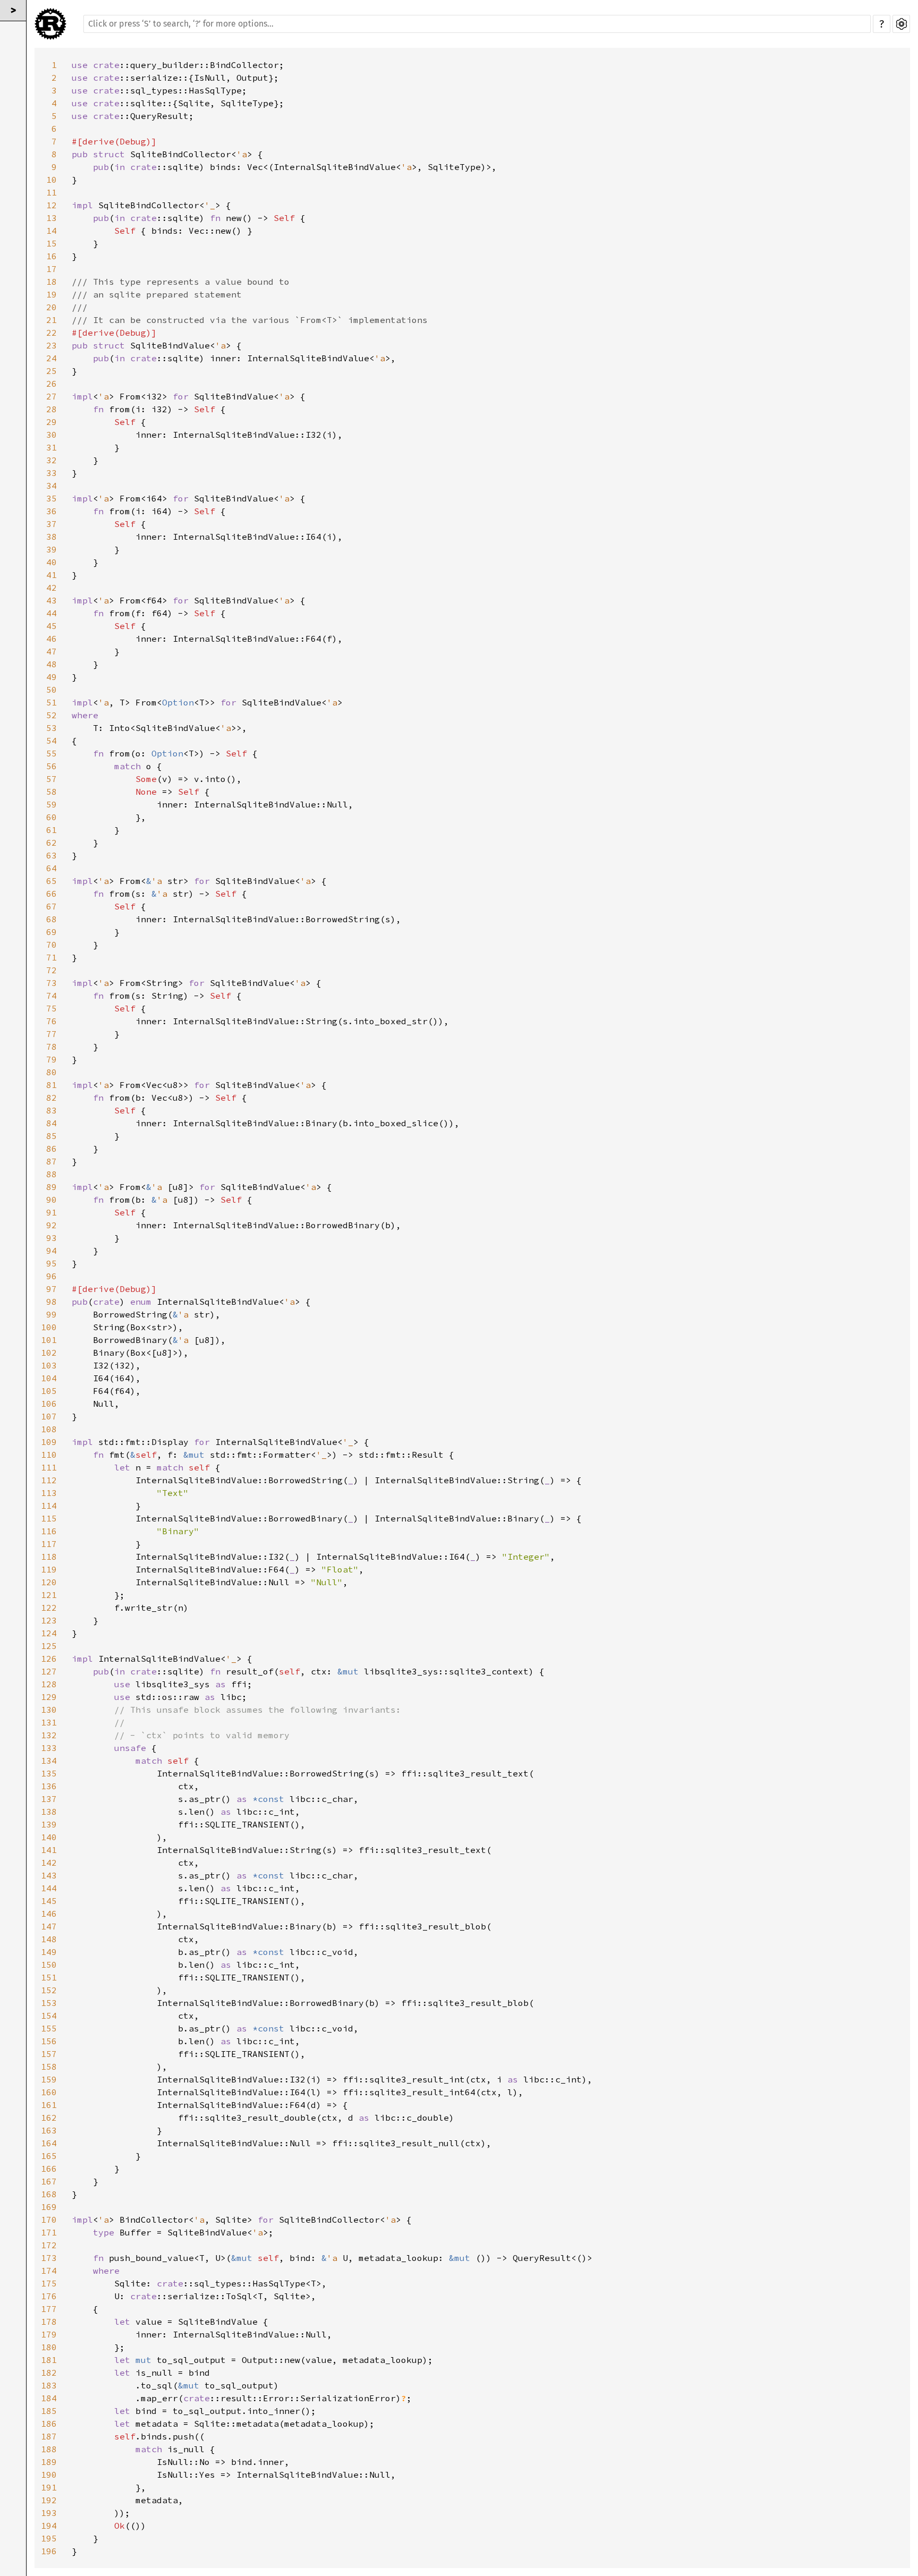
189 (49, 2462)
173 (49, 2258)
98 (52, 1302)
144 (49, 1888)
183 (49, 2385)
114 (49, 1506)
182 (49, 2373)
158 (49, 2067)
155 (49, 2028)
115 (49, 1518)
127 (49, 1671)
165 (49, 2156)
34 (52, 486)
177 (49, 2309)
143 (49, 1875)
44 (52, 613)
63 (52, 855)
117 (49, 1544)
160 (49, 2092)
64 (52, 868)
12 (52, 205)
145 (49, 1901)
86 (52, 1149)
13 (52, 218)
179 (49, 2334)
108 (49, 1429)
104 (49, 1378)
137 (49, 1799)
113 (49, 1493)
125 (49, 1646)
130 (49, 1710)
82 (52, 1098)
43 (52, 600)
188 (49, 2449)
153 (49, 2003)
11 (52, 192)
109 (49, 1442)
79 (52, 1059)
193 (49, 2513)
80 (52, 1072)
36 (52, 511)
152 (49, 1990)
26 (52, 384)
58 (52, 792)
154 (49, 2016)
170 (49, 2220)
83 (52, 1110)
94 (52, 1251)
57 (52, 779)
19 (52, 294)
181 (49, 2360)
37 (52, 524)
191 (49, 2487)
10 (52, 180)
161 (49, 2105)
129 (49, 1697)
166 (49, 2169)
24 (52, 358)
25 (52, 371)
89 (52, 1187)
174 (49, 2271)
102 (49, 1353)
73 (52, 983)
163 (49, 2130)
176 (49, 2296)
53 (52, 728)
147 (49, 1926)
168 (49, 2194)
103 (49, 1365)
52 (52, 715)
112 (49, 1480)
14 (52, 231)
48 (52, 664)
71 (52, 957)
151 (49, 1977)
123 (49, 1620)
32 (52, 460)
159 (49, 2079)
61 (52, 830)
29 (52, 422)
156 (49, 2041)
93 (52, 1238)
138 (49, 1812)
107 (49, 1416)
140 (49, 1837)
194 (49, 2526)
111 (49, 1467)
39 (52, 549)
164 (49, 2143)
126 (49, 1659)
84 (52, 1123)
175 (49, 2283)
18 (52, 282)
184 (49, 2398)
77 (52, 1034)
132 (49, 1735)
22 (52, 333)
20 (52, 307)
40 (52, 562)
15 (52, 243)
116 (49, 1531)
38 (52, 537)
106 (49, 1404)
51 (52, 702)
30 (52, 435)
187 (49, 2436)
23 (52, 345)
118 (49, 1557)
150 (49, 1965)
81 (52, 1085)
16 (52, 256)
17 (52, 269)
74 (52, 996)
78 (52, 1047)
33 (52, 473)
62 (52, 843)
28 (52, 409)
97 (52, 1289)
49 (52, 677)
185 (49, 2411)
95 (52, 1263)
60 (52, 817)
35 (52, 498)
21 (52, 320)
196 (49, 2551)
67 (52, 906)
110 (49, 1455)
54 (52, 741)
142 (49, 1863)
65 (52, 881)
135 (49, 1773)
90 (52, 1200)
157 (49, 2054)
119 (49, 1569)
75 (52, 1008)
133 (49, 1748)
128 (49, 1684)
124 (49, 1633)
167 (49, 2181)
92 (52, 1225)
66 (52, 894)
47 (52, 651)
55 (52, 753)
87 (52, 1161)
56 (52, 766)
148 (49, 1939)
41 (52, 575)
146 (49, 1914)
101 (49, 1340)
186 (49, 2424)
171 (49, 2232)
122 (49, 1608)
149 (49, 1952)
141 (49, 1850)
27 (52, 396)
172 (49, 2245)
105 (49, 1391)
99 (52, 1314)
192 (49, 2500)
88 (52, 1174)
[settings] (901, 24)
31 (52, 447)
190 (49, 2475)
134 (49, 1761)
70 (52, 945)
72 (52, 970)
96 (52, 1276)
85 (52, 1136)
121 (49, 1595)
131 (49, 1722)
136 (49, 1786)
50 (52, 690)
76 (52, 1021)
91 (52, 1212)
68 (52, 919)
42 (52, 588)
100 (49, 1327)
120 (49, 1582)
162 (49, 2118)
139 (49, 1824)
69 (52, 932)
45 (52, 626)
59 (52, 804)
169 (49, 2207)
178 (49, 2322)
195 (49, 2538)
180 (49, 2347)
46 (52, 639)
